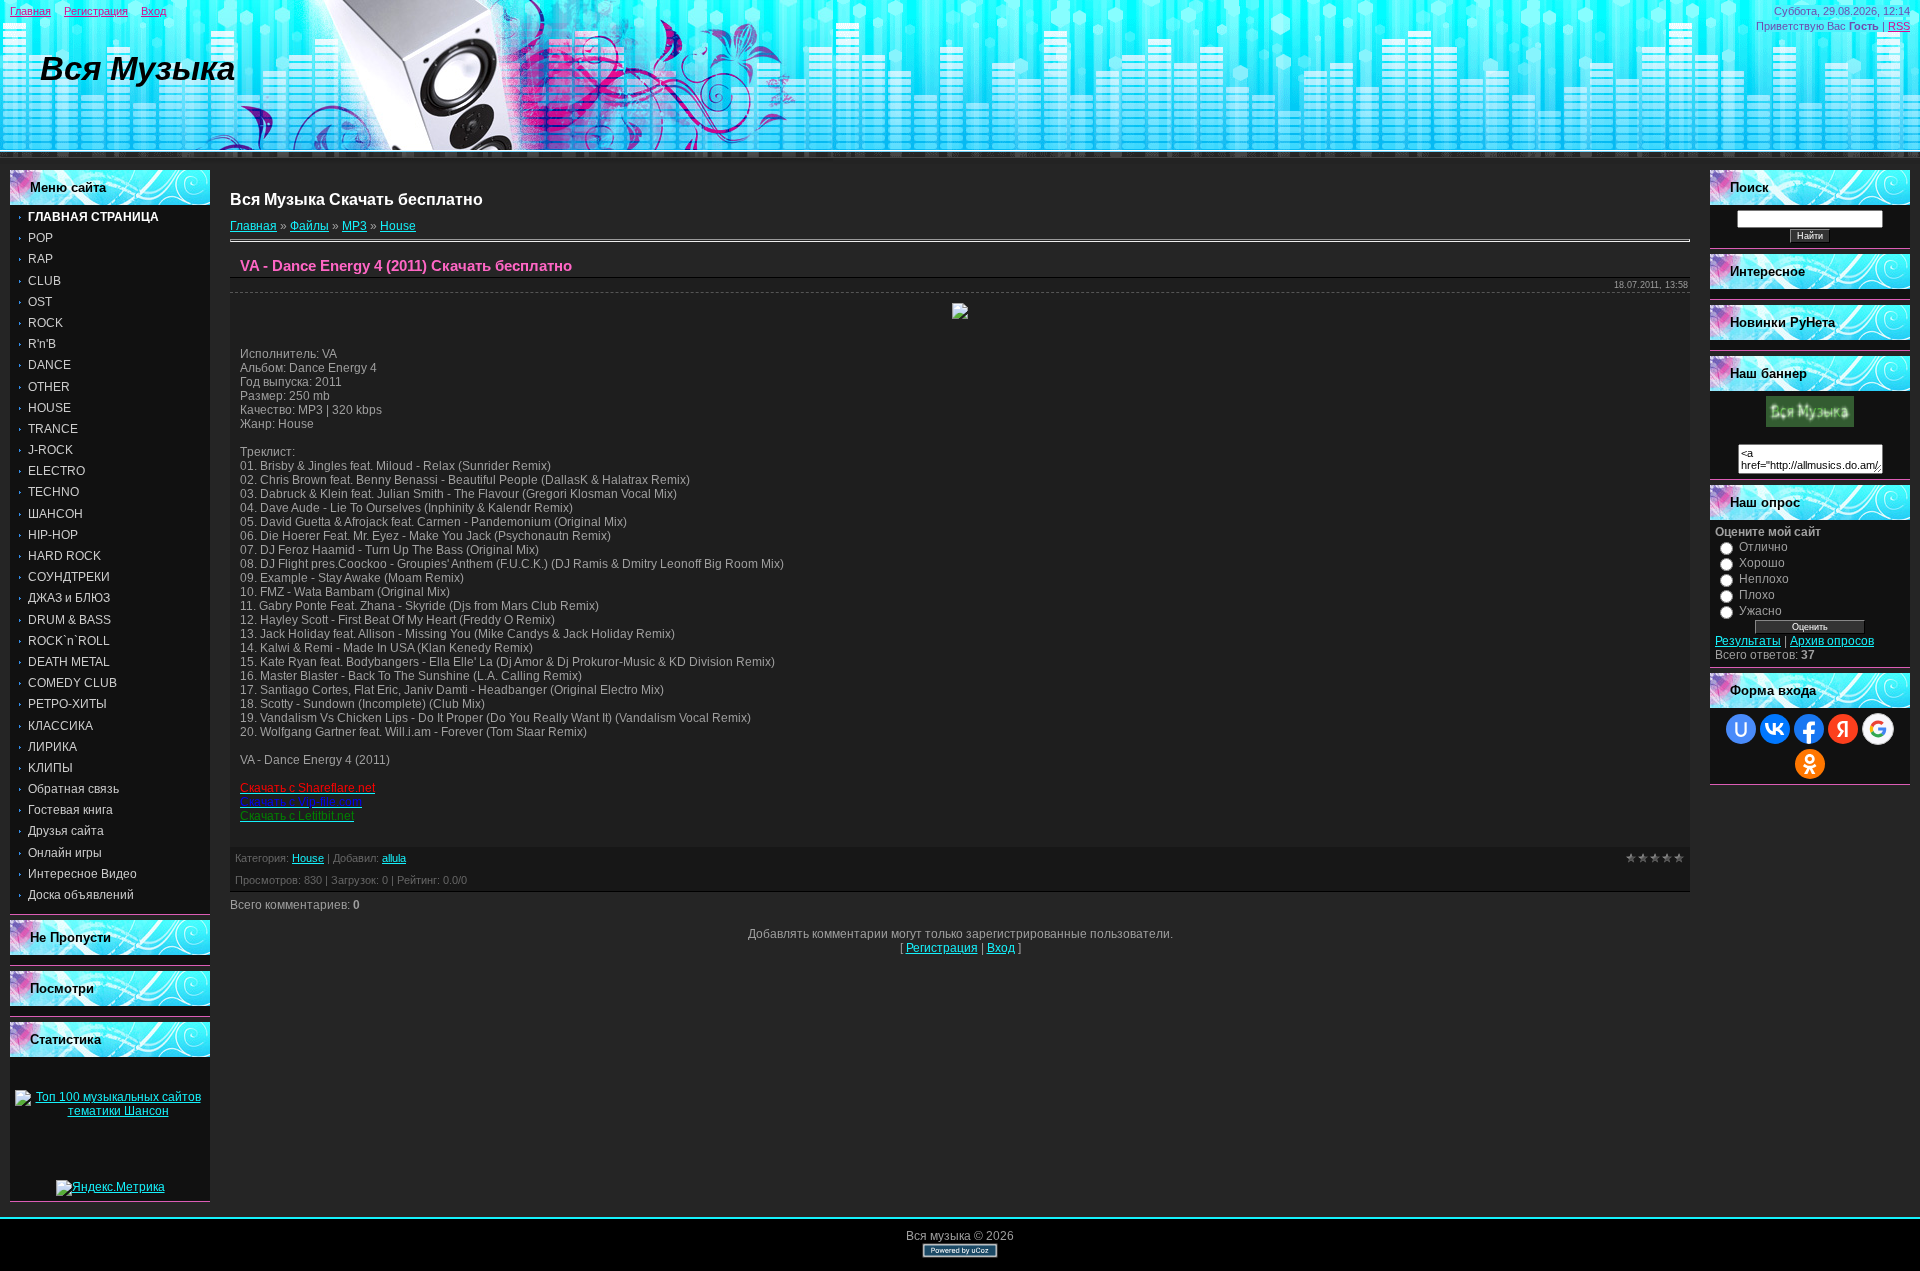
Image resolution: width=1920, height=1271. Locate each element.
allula (394, 858)
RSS (1899, 26)
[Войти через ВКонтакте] (1775, 729)
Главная (30, 11)
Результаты (1748, 641)
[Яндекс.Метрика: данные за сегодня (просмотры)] (110, 1188)
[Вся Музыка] (1810, 423)
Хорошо (1762, 563)
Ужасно (1760, 611)
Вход (153, 11)
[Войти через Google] (1878, 729)
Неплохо (1764, 579)
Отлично (1763, 547)
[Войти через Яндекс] (1843, 729)
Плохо (1757, 595)
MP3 (354, 226)
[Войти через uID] (1741, 729)
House (398, 226)
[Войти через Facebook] (1809, 729)
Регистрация (96, 11)
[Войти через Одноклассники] (1810, 764)
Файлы (309, 226)
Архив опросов (1832, 641)
